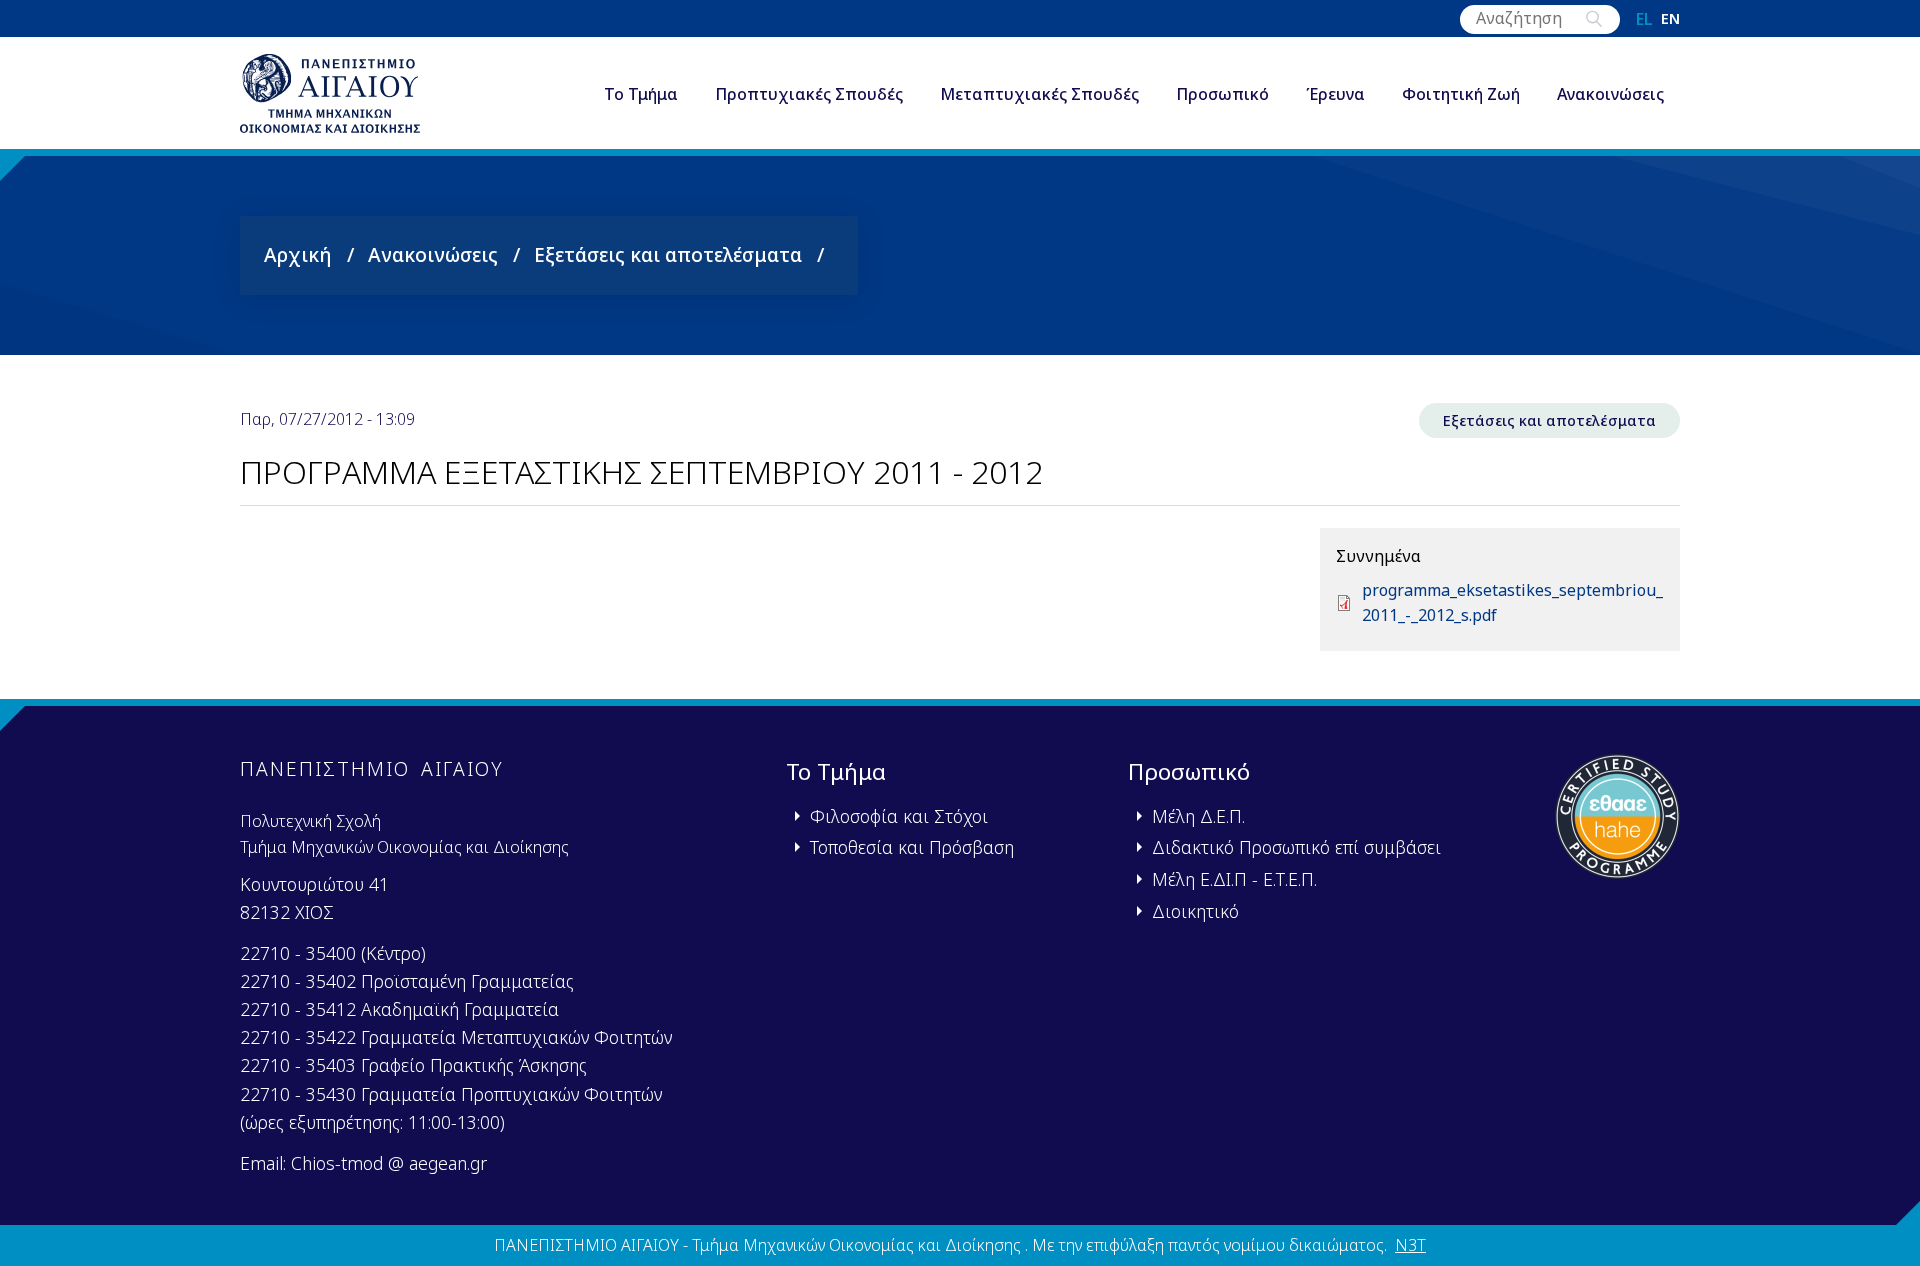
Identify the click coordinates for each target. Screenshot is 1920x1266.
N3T (1410, 1245)
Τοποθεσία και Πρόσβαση (912, 847)
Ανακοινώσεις (1610, 94)
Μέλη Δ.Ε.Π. (1198, 816)
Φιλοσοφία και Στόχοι (899, 816)
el (1644, 19)
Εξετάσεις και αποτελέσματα (668, 254)
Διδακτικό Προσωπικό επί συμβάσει (1296, 847)
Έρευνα (1335, 94)
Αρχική (298, 254)
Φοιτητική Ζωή (1461, 94)
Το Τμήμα (641, 94)
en (1670, 19)
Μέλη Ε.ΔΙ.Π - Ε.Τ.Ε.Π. (1234, 879)
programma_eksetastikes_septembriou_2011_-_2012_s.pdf (1512, 603)
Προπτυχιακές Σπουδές (809, 94)
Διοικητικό (1195, 911)
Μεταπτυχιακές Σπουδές (1039, 94)
